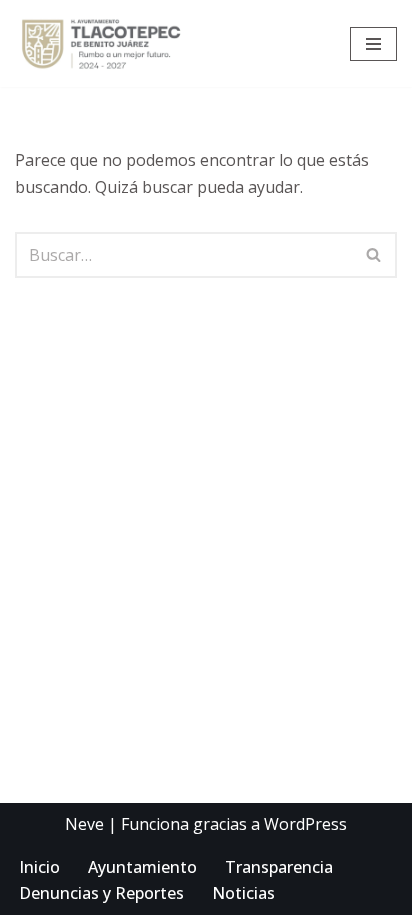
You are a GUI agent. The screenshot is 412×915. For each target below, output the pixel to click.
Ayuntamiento (142, 867)
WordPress (305, 824)
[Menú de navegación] (373, 44)
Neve (84, 824)
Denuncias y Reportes (101, 893)
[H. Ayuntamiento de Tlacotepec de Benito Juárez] (106, 43)
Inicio (39, 867)
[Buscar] (374, 255)
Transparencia (279, 867)
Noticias (243, 893)
